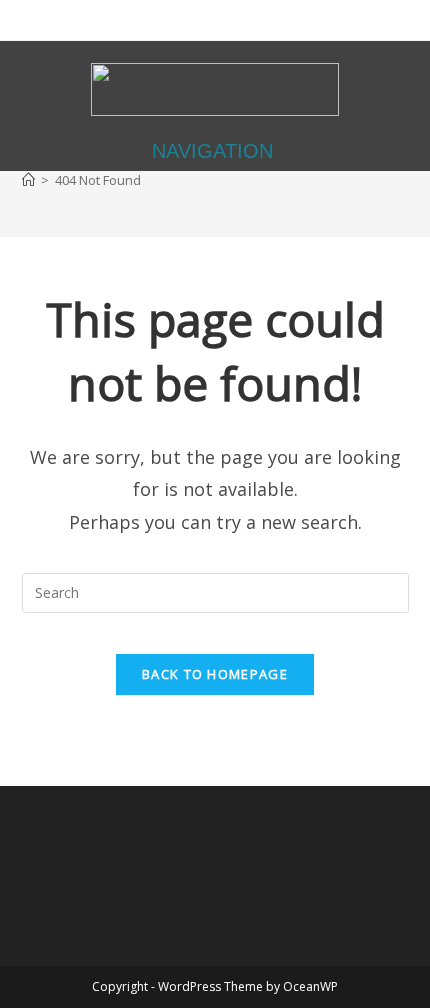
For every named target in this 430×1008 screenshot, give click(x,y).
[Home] (28, 180)
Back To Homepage (215, 674)
